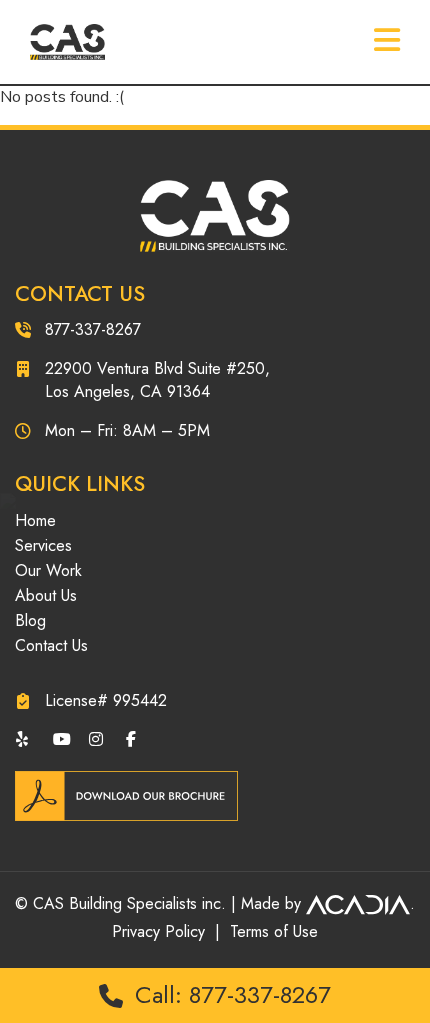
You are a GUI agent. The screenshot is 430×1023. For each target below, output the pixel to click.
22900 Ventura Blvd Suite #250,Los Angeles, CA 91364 (157, 380)
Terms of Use (274, 931)
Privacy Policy (158, 931)
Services (43, 545)
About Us (46, 595)
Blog (30, 620)
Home (35, 520)
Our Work (48, 570)
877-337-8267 (93, 329)
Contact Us (51, 645)
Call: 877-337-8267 (229, 994)
